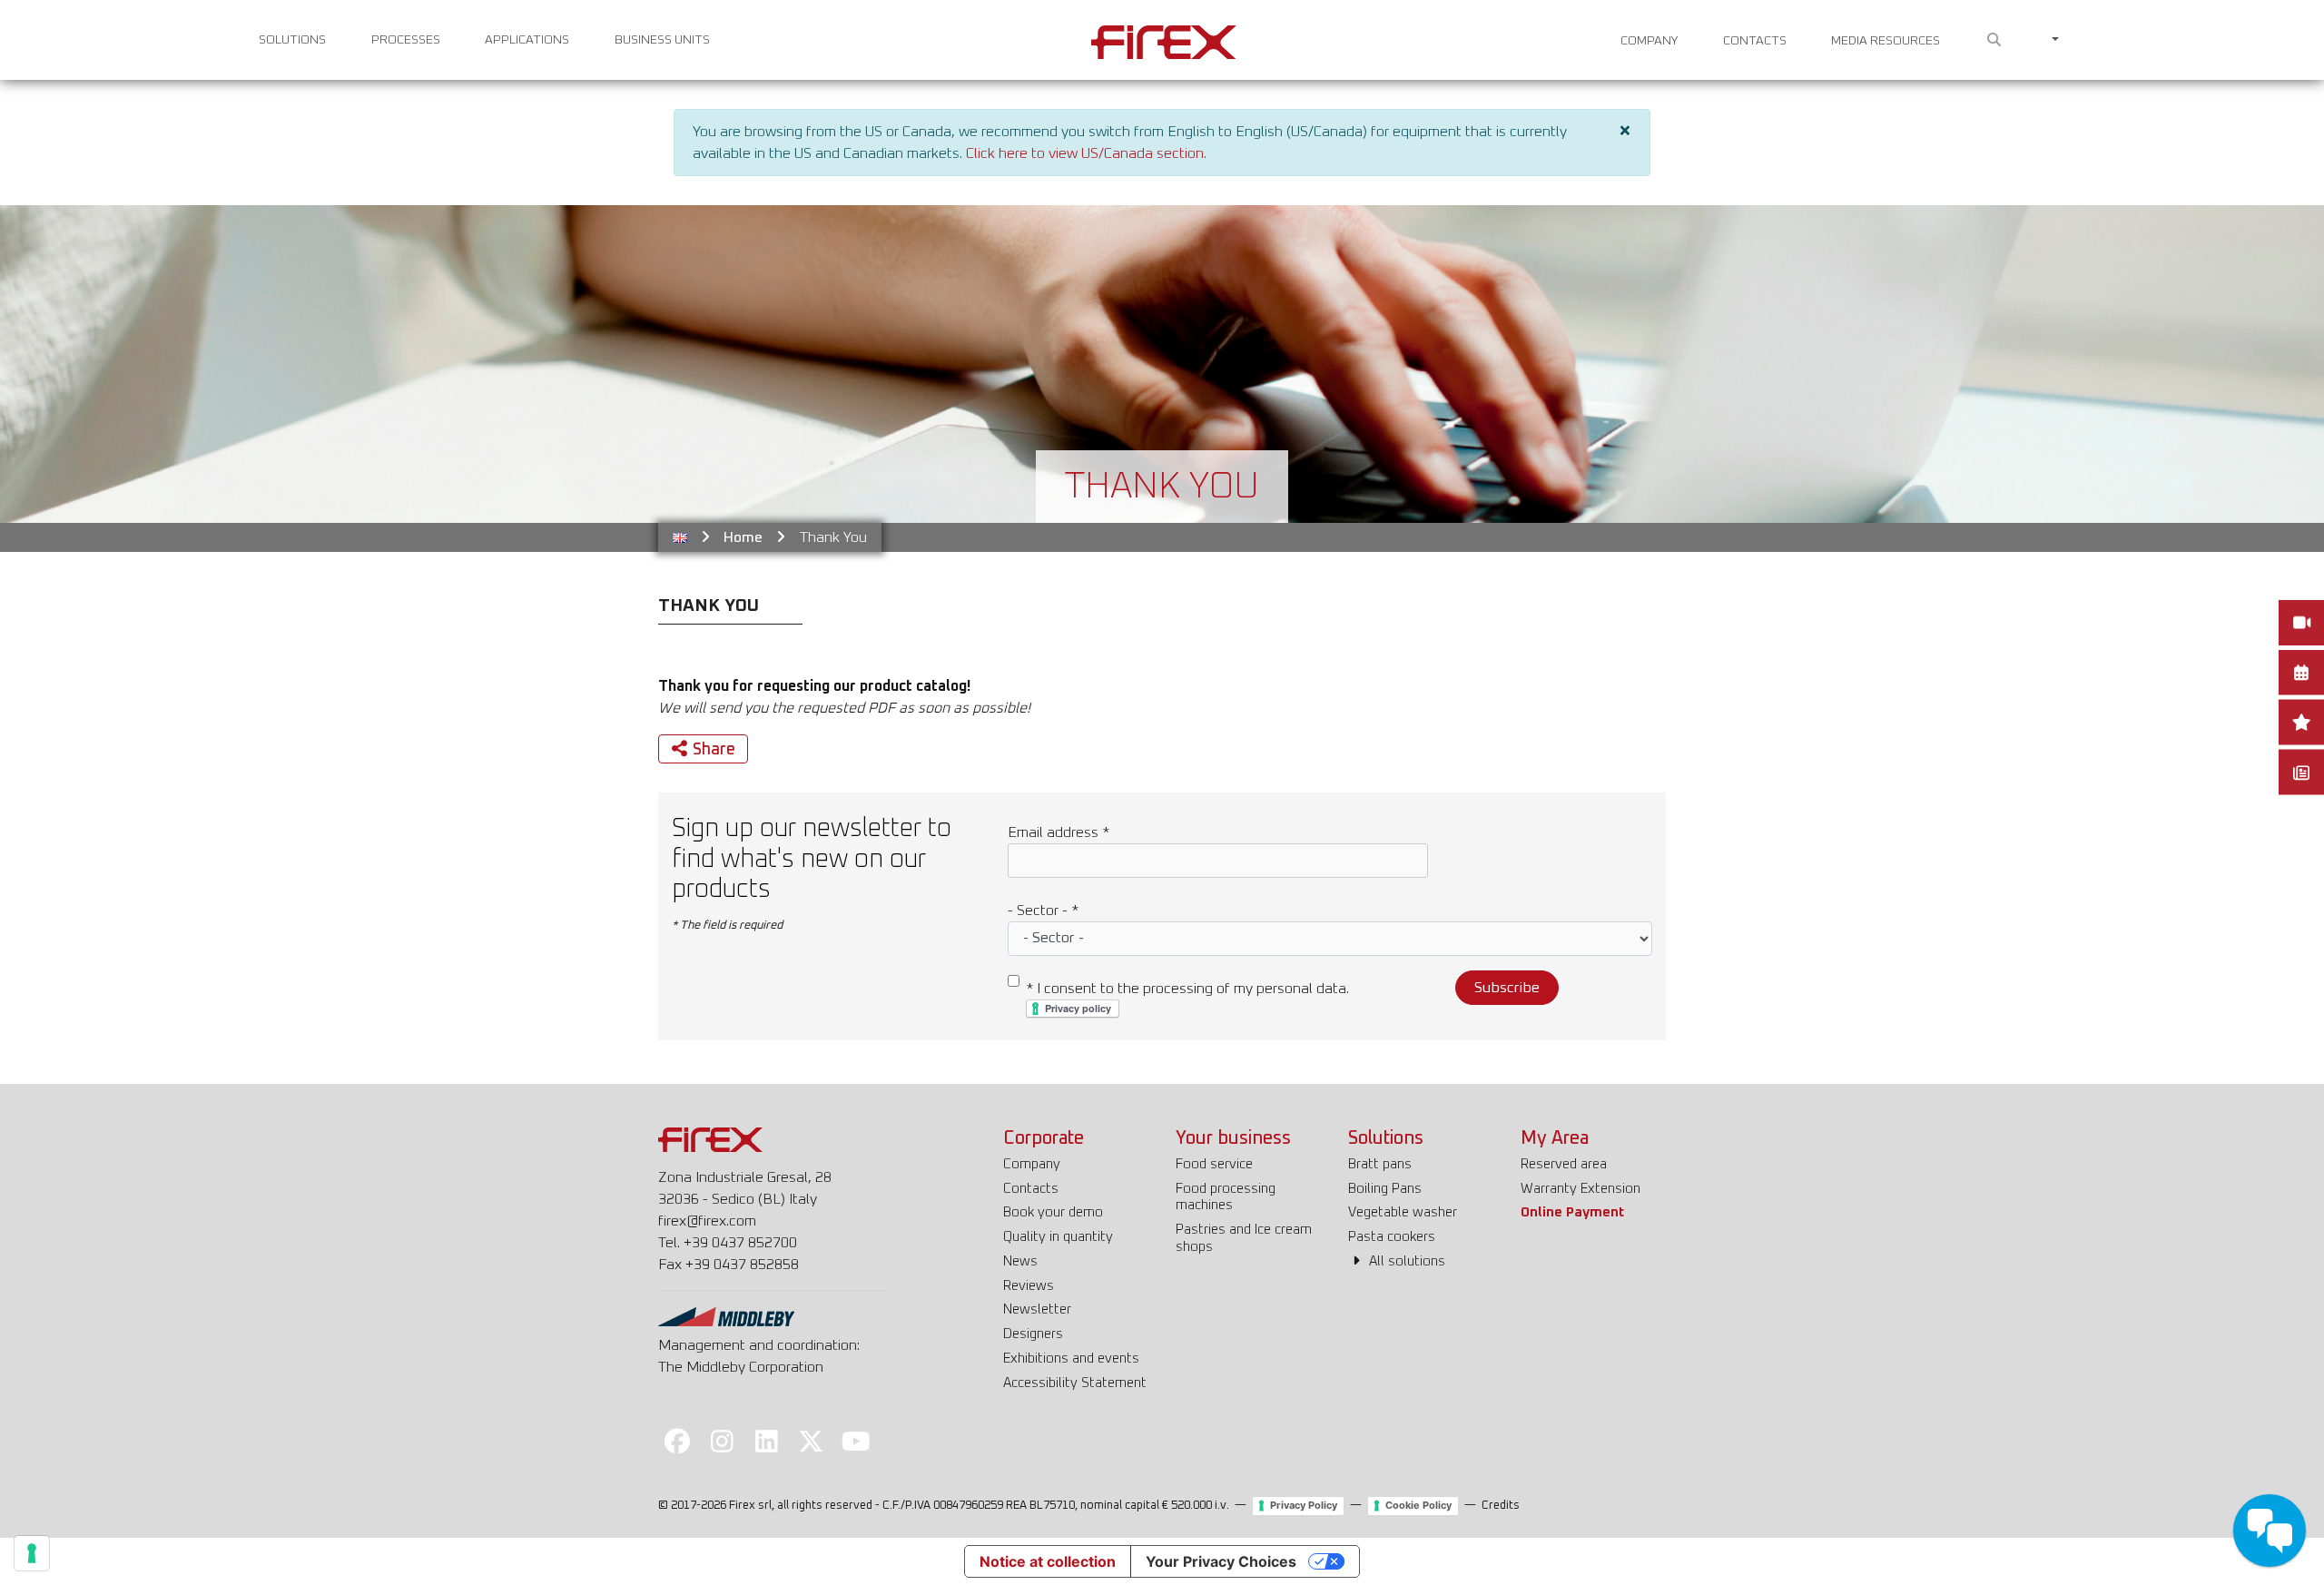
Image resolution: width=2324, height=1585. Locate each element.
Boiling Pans (1385, 1189)
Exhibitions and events (1071, 1359)
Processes (406, 40)
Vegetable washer (1403, 1212)
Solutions (292, 40)
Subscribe (1507, 988)
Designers (1033, 1334)
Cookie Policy (1418, 1505)
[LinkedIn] (766, 1441)
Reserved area (1564, 1164)
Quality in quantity (1058, 1237)
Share (714, 750)
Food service (1214, 1164)
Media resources (1886, 41)
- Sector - (1043, 911)
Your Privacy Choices (1221, 1561)
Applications (527, 40)
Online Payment (1572, 1212)
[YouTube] (856, 1441)
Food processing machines (1226, 1197)
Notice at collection (1048, 1561)
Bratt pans (1380, 1164)
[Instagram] (722, 1441)
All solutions (1405, 1261)
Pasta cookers (1392, 1237)
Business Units (662, 40)
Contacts (1755, 41)
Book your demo (1053, 1212)
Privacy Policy (1304, 1505)
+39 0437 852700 (740, 1243)
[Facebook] (677, 1441)
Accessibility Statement (1075, 1383)
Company (1649, 41)
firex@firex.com (707, 1221)
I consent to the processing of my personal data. (1187, 989)
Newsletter (1037, 1309)
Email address (1059, 832)
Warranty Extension (1581, 1189)
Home (743, 537)
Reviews (1029, 1286)
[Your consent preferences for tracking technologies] (32, 1553)
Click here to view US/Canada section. (1086, 153)
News (1020, 1261)
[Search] (1994, 41)
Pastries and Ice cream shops (1244, 1238)
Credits (1501, 1506)
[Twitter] (812, 1441)
